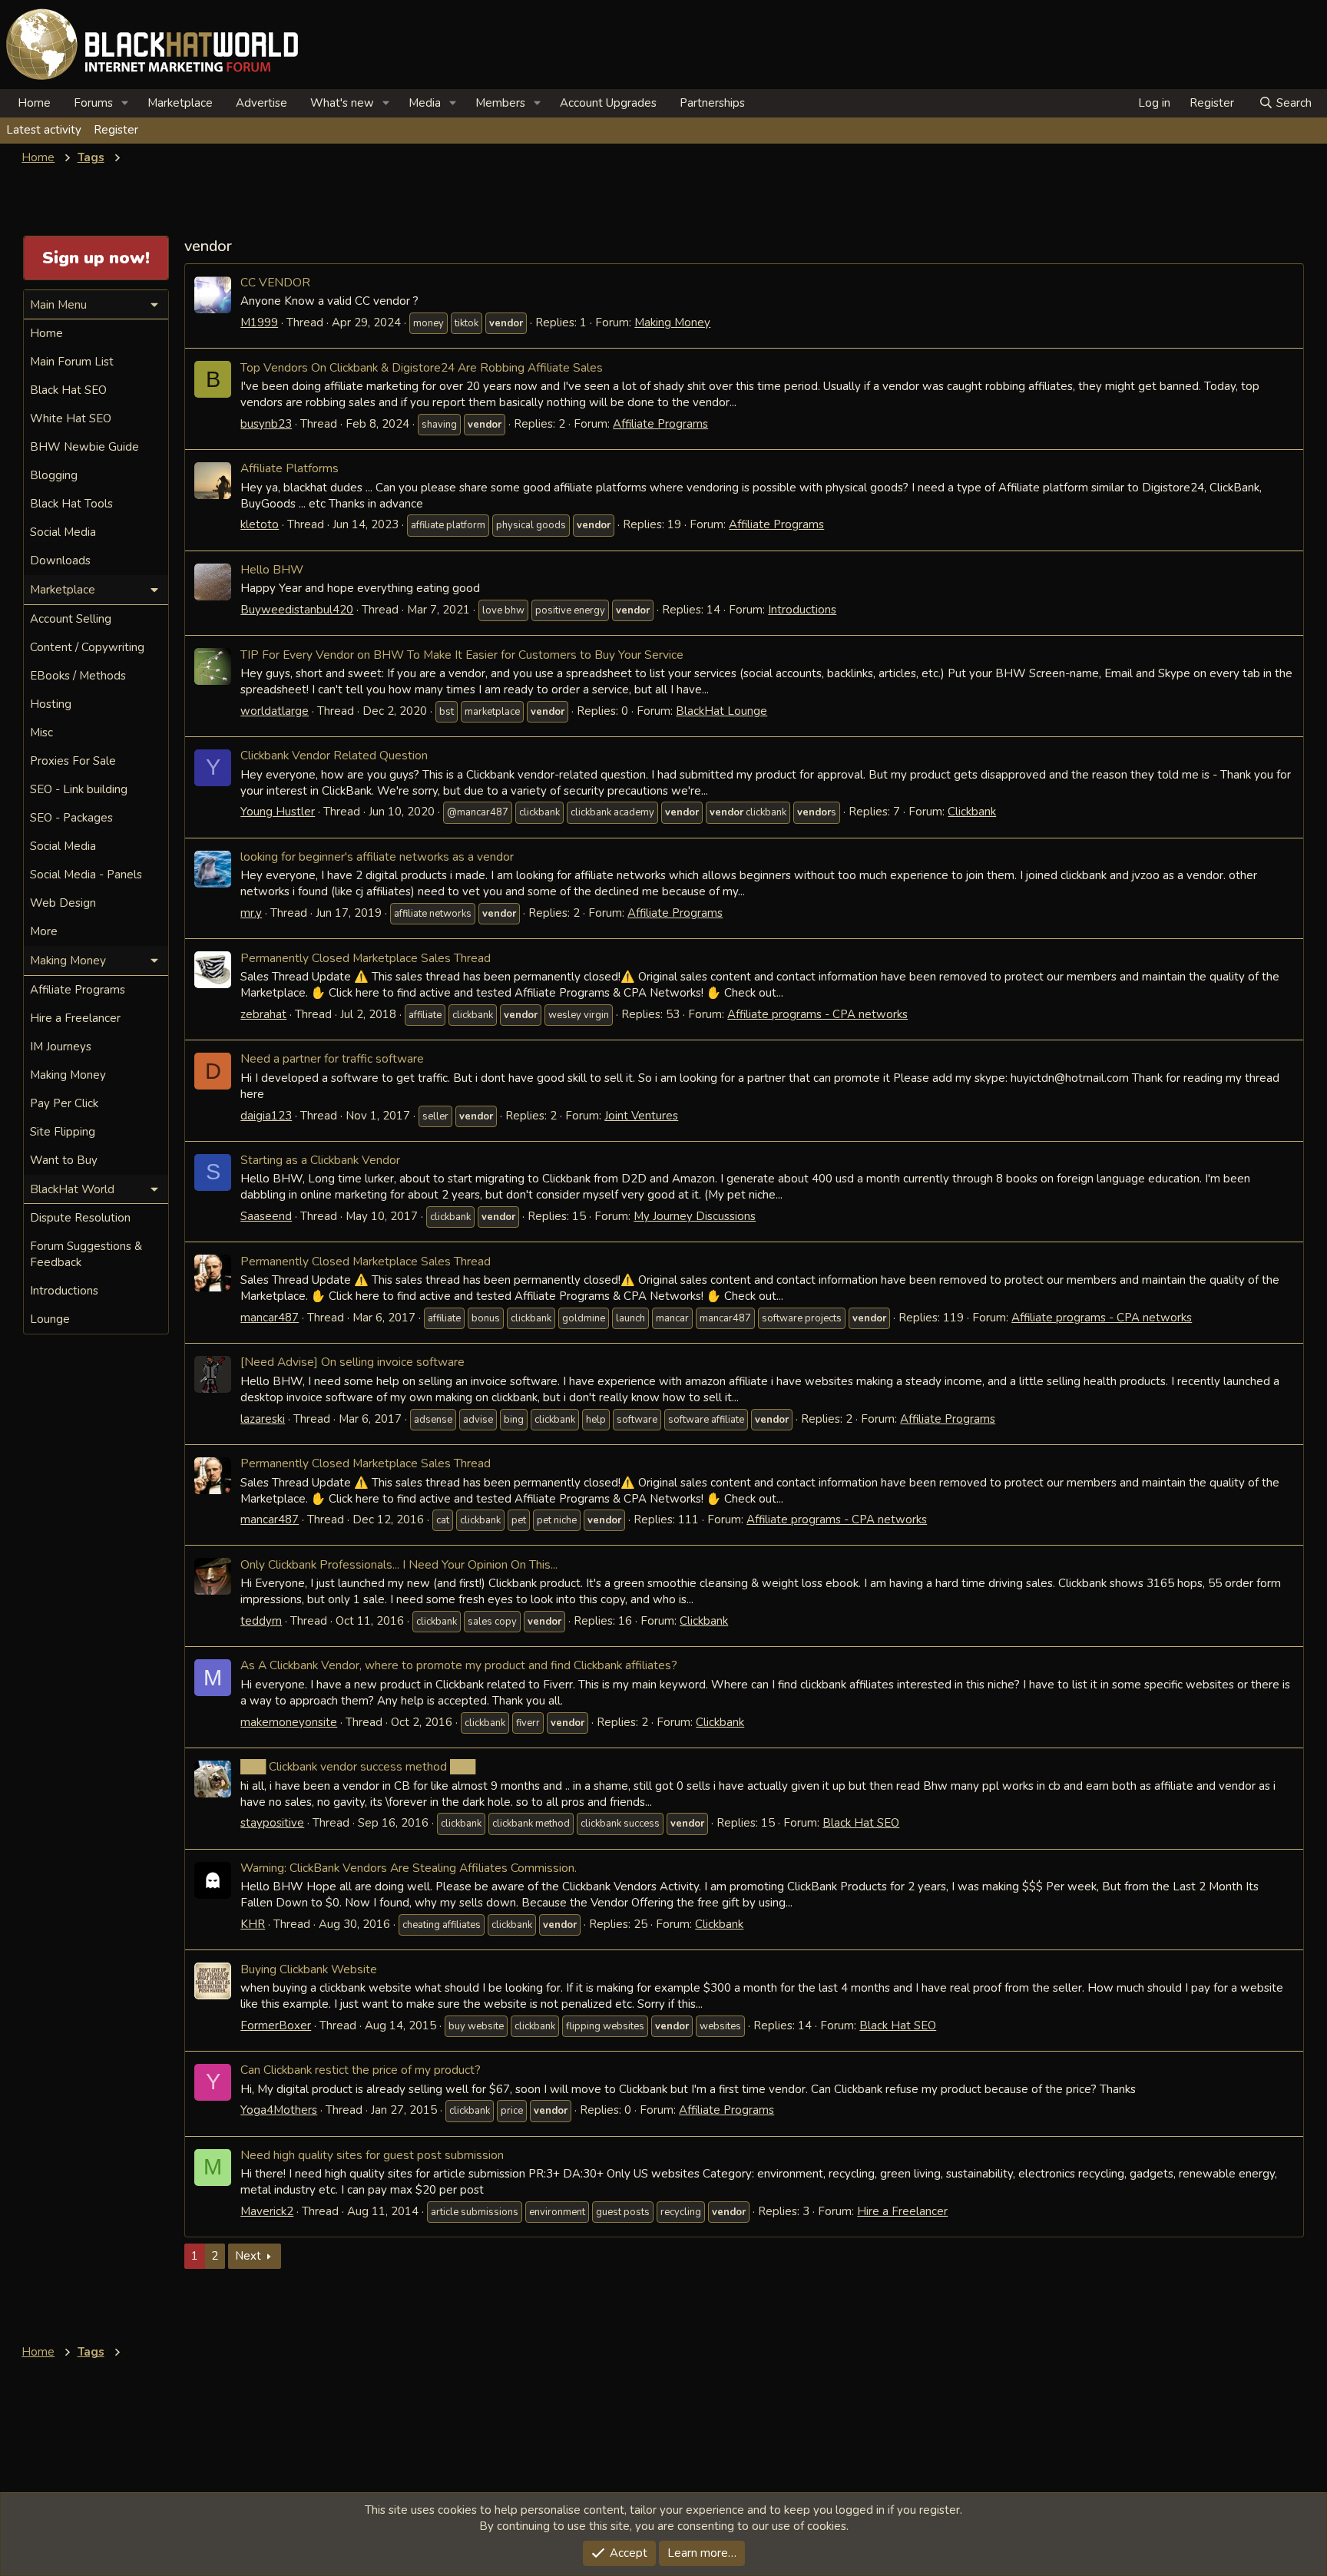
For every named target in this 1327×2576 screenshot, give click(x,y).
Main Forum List (72, 362)
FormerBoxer (276, 2025)
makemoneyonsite (289, 1722)
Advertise (261, 103)
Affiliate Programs (660, 424)
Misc (41, 732)
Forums (93, 103)
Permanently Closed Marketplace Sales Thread (366, 958)
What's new (342, 103)
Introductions (802, 610)
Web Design (63, 903)
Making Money (672, 322)
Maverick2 (267, 2211)
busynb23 (266, 424)
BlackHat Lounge (721, 711)
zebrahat (263, 1014)
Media (425, 103)
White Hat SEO (71, 418)
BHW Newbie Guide (84, 447)
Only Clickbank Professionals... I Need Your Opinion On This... (399, 1564)
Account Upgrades (608, 103)
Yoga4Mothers (279, 2110)
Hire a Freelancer (902, 2211)
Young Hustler (278, 812)
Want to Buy (64, 1160)
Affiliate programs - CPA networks (817, 1014)
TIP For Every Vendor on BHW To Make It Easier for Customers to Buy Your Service (462, 655)
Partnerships (712, 103)
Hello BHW (272, 569)
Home (34, 103)
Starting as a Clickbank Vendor (320, 1160)
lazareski (263, 1419)
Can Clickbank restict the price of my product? (361, 2070)
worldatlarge (275, 711)
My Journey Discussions (695, 1216)
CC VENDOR (275, 282)
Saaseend (266, 1216)
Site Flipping (63, 1132)
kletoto (260, 524)
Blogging (54, 475)
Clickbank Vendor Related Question (334, 755)
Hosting (51, 704)
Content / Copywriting (87, 647)
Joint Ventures (641, 1116)
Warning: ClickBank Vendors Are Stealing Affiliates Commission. (409, 1868)
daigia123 (266, 1116)
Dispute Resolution (80, 1218)
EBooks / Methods (78, 676)
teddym (261, 1621)
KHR (253, 1924)
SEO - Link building (79, 789)
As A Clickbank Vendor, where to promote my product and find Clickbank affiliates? (459, 1665)
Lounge (50, 1319)
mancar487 (270, 1318)
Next (248, 2256)
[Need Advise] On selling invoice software (352, 1362)
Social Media (63, 532)
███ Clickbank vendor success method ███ (358, 1766)
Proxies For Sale (73, 761)
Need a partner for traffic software (332, 1058)
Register (116, 130)
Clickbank (972, 812)
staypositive (272, 1823)
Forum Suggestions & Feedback (86, 1254)
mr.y (251, 913)
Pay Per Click (64, 1103)
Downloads (60, 561)
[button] (125, 103)
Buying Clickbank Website (309, 1969)
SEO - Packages (71, 818)
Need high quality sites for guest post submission (372, 2155)
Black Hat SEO (861, 1823)
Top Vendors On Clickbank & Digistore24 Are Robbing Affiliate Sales (422, 367)
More (44, 931)
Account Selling (71, 619)
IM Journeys (61, 1047)
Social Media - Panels (86, 875)
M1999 (259, 322)
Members (500, 103)
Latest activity (44, 130)
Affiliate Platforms (290, 468)
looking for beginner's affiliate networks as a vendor (377, 856)
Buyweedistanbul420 (297, 610)
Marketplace (180, 103)
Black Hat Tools (71, 504)
